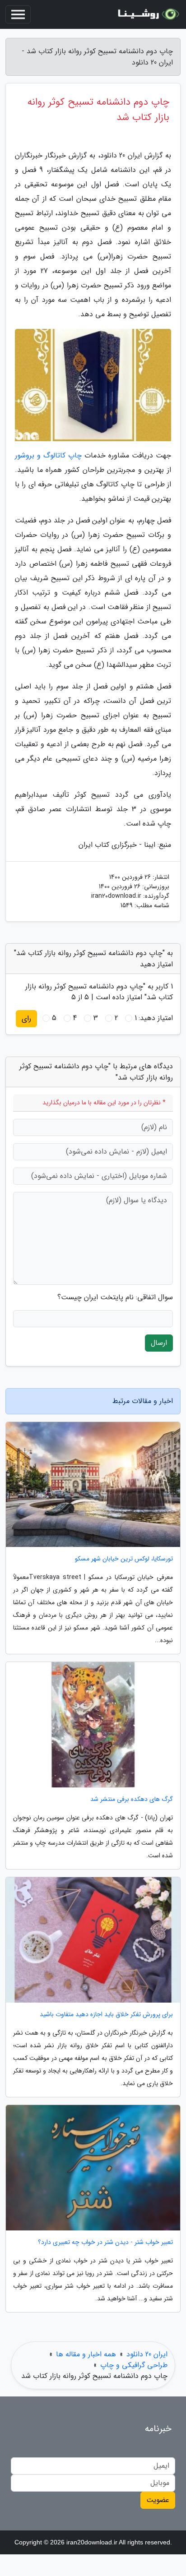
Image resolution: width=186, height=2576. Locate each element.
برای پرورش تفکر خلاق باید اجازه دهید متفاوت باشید (106, 2015)
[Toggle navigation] (18, 14)
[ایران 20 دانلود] (147, 14)
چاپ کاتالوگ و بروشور (48, 455)
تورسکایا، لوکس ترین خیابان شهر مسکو (124, 1559)
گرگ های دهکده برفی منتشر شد (132, 1799)
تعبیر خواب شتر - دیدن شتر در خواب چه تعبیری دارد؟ (105, 2242)
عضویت (158, 2500)
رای (26, 1018)
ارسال (159, 1343)
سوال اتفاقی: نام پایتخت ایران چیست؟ (115, 1297)
